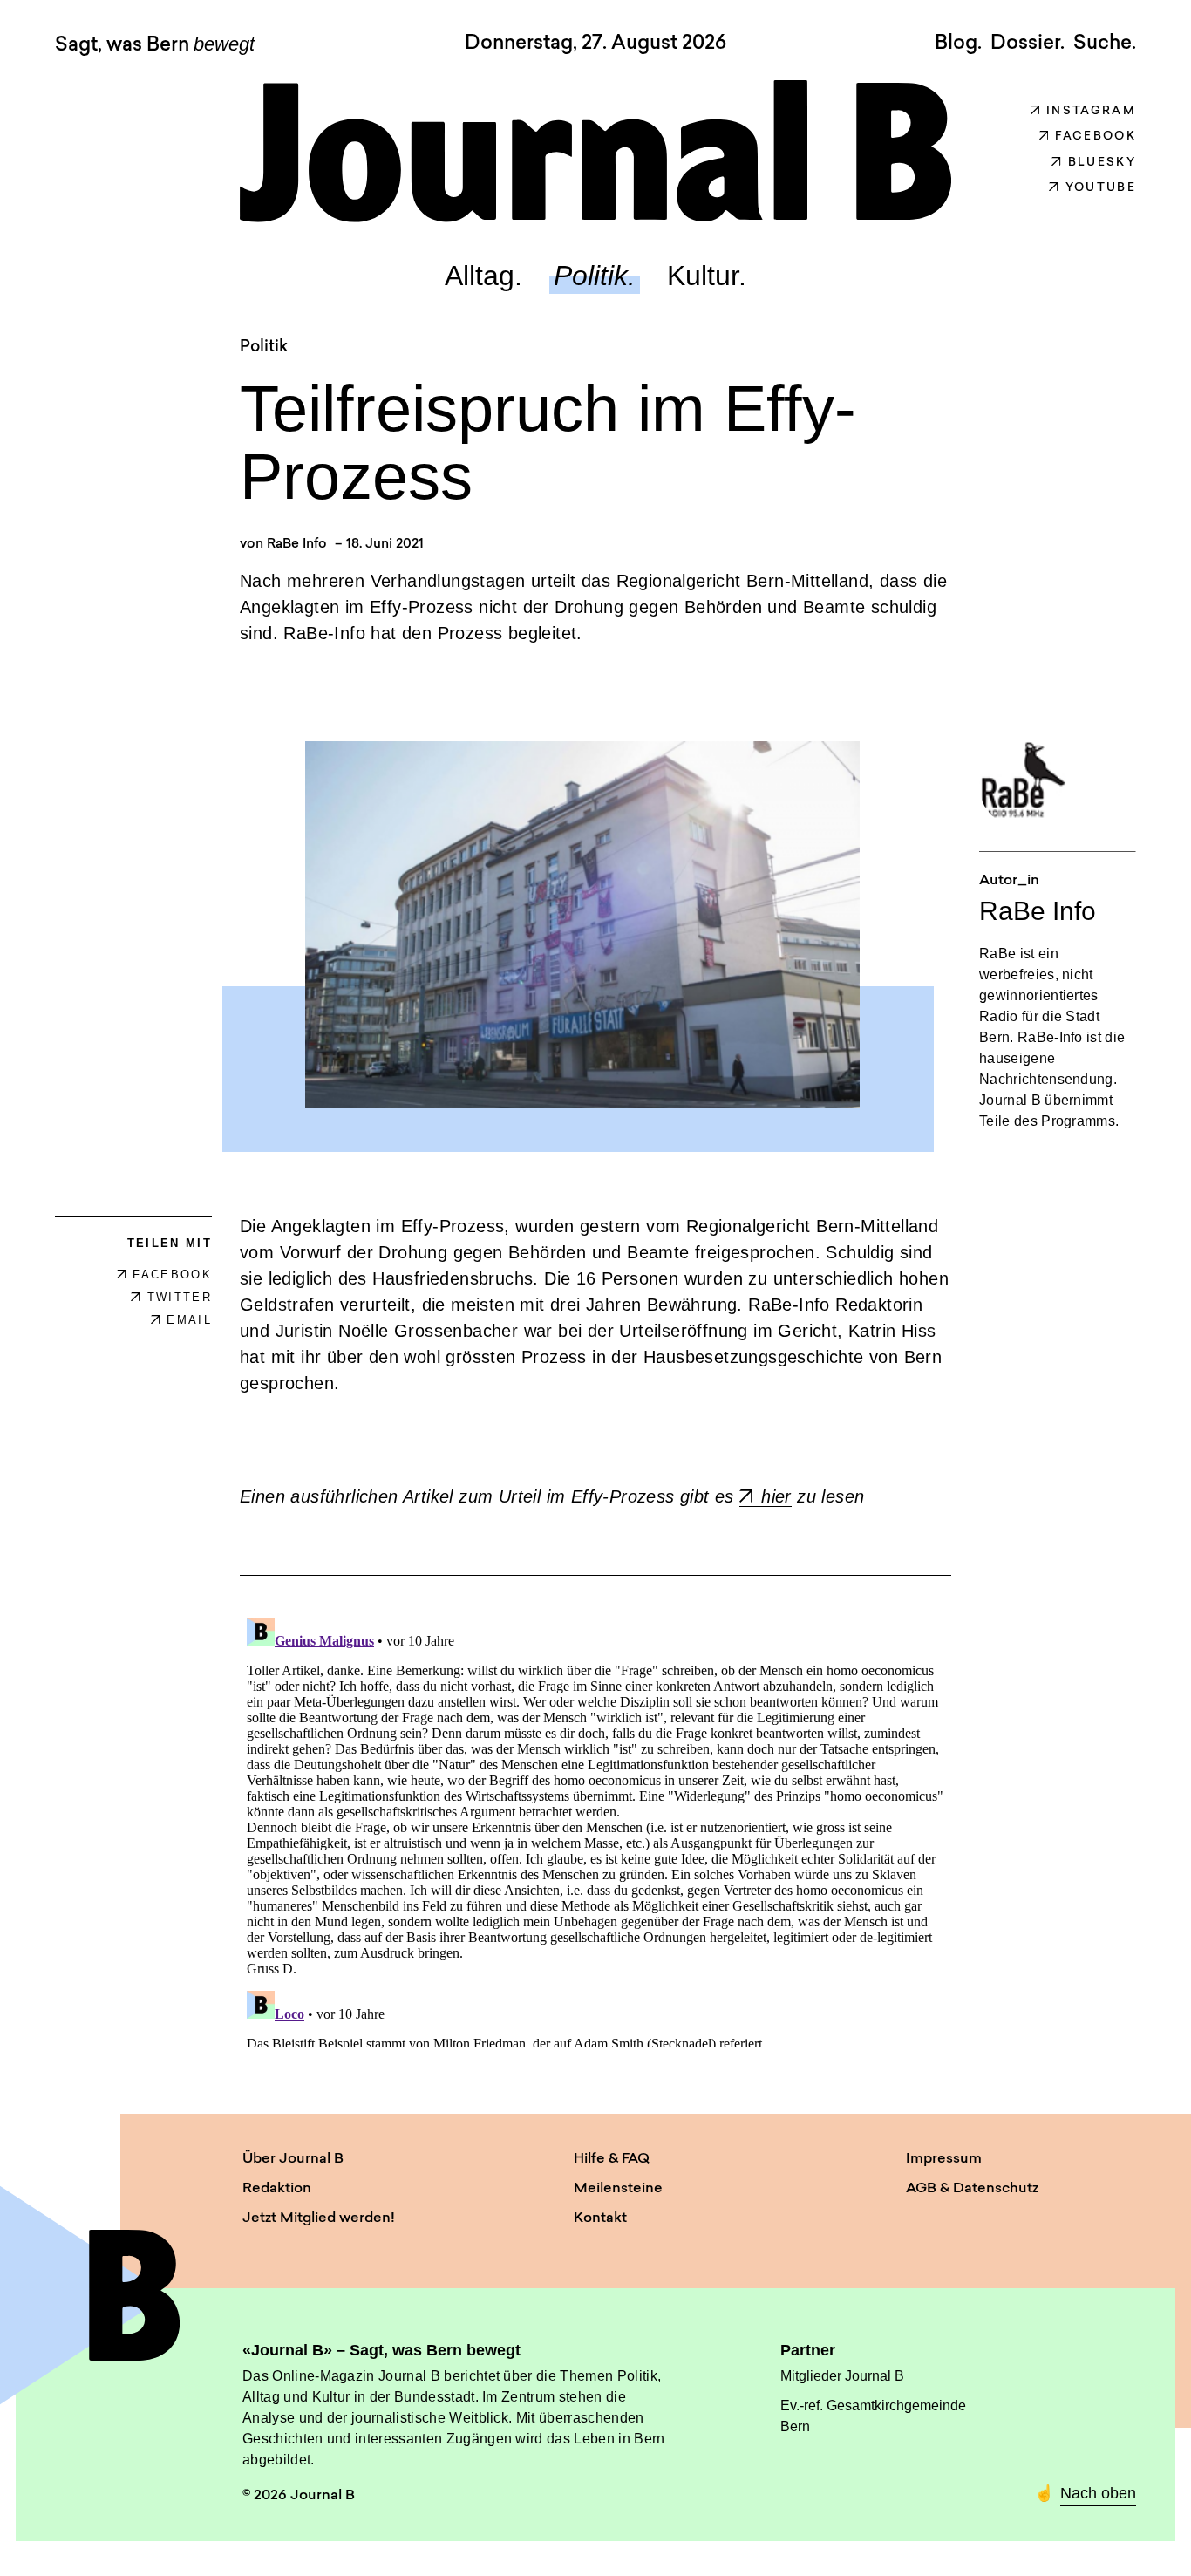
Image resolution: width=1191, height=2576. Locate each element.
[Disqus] (595, 1829)
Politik (264, 348)
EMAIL (189, 1320)
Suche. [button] (1105, 44)
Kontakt (600, 2218)
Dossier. (1028, 44)
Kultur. (707, 276)
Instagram (1091, 111)
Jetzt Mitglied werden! (319, 2218)
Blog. (958, 44)
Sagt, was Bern (155, 45)
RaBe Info (297, 545)
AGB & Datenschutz (972, 2189)
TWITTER (180, 1297)
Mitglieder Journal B (842, 2376)
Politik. (595, 276)
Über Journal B (293, 2159)
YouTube (1101, 188)
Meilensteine (618, 2189)
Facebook (1096, 136)
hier (776, 1496)
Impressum (944, 2159)
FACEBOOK (172, 1274)
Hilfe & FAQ (612, 2159)
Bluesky (1102, 163)
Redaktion (277, 2189)
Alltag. (483, 276)
